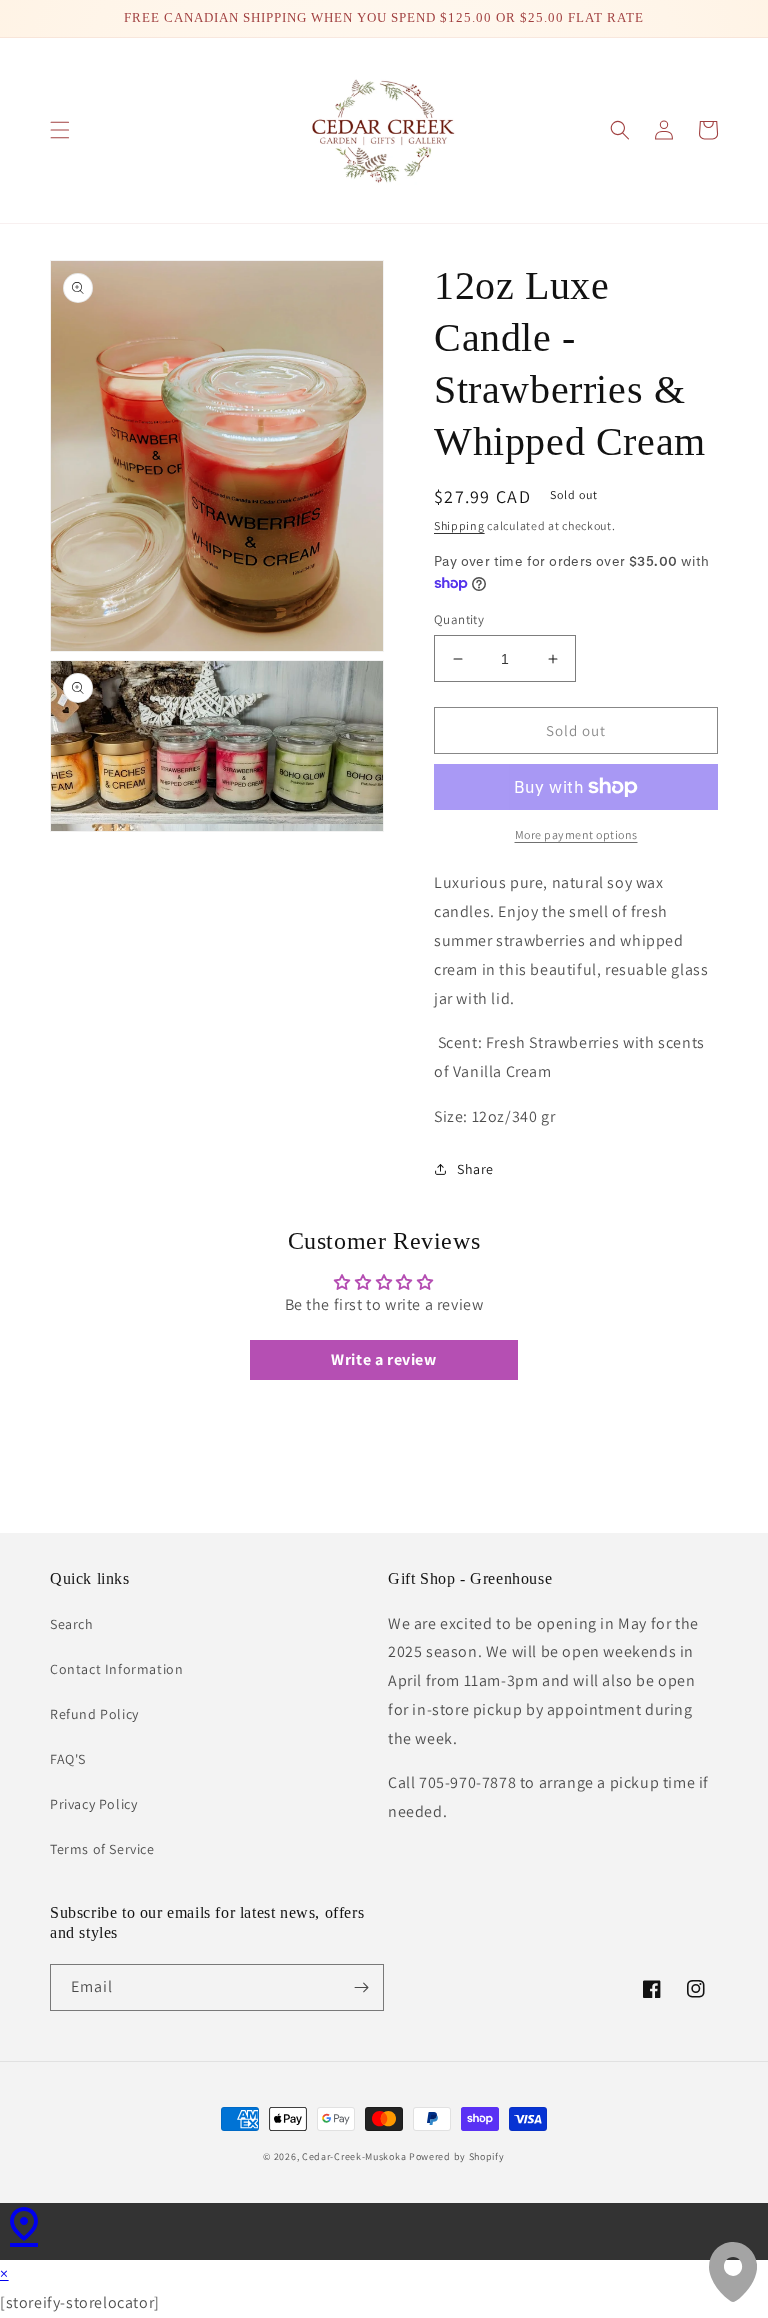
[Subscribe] (361, 1987)
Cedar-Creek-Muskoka (354, 2156)
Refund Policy (94, 1714)
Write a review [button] (383, 1359)
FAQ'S (68, 1759)
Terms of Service (102, 1849)
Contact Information (116, 1669)
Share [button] (475, 1169)
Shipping (459, 525)
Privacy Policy (93, 1804)
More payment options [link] (576, 834)
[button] (60, 130)
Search (72, 1624)
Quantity (459, 619)
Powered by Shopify (457, 2156)
